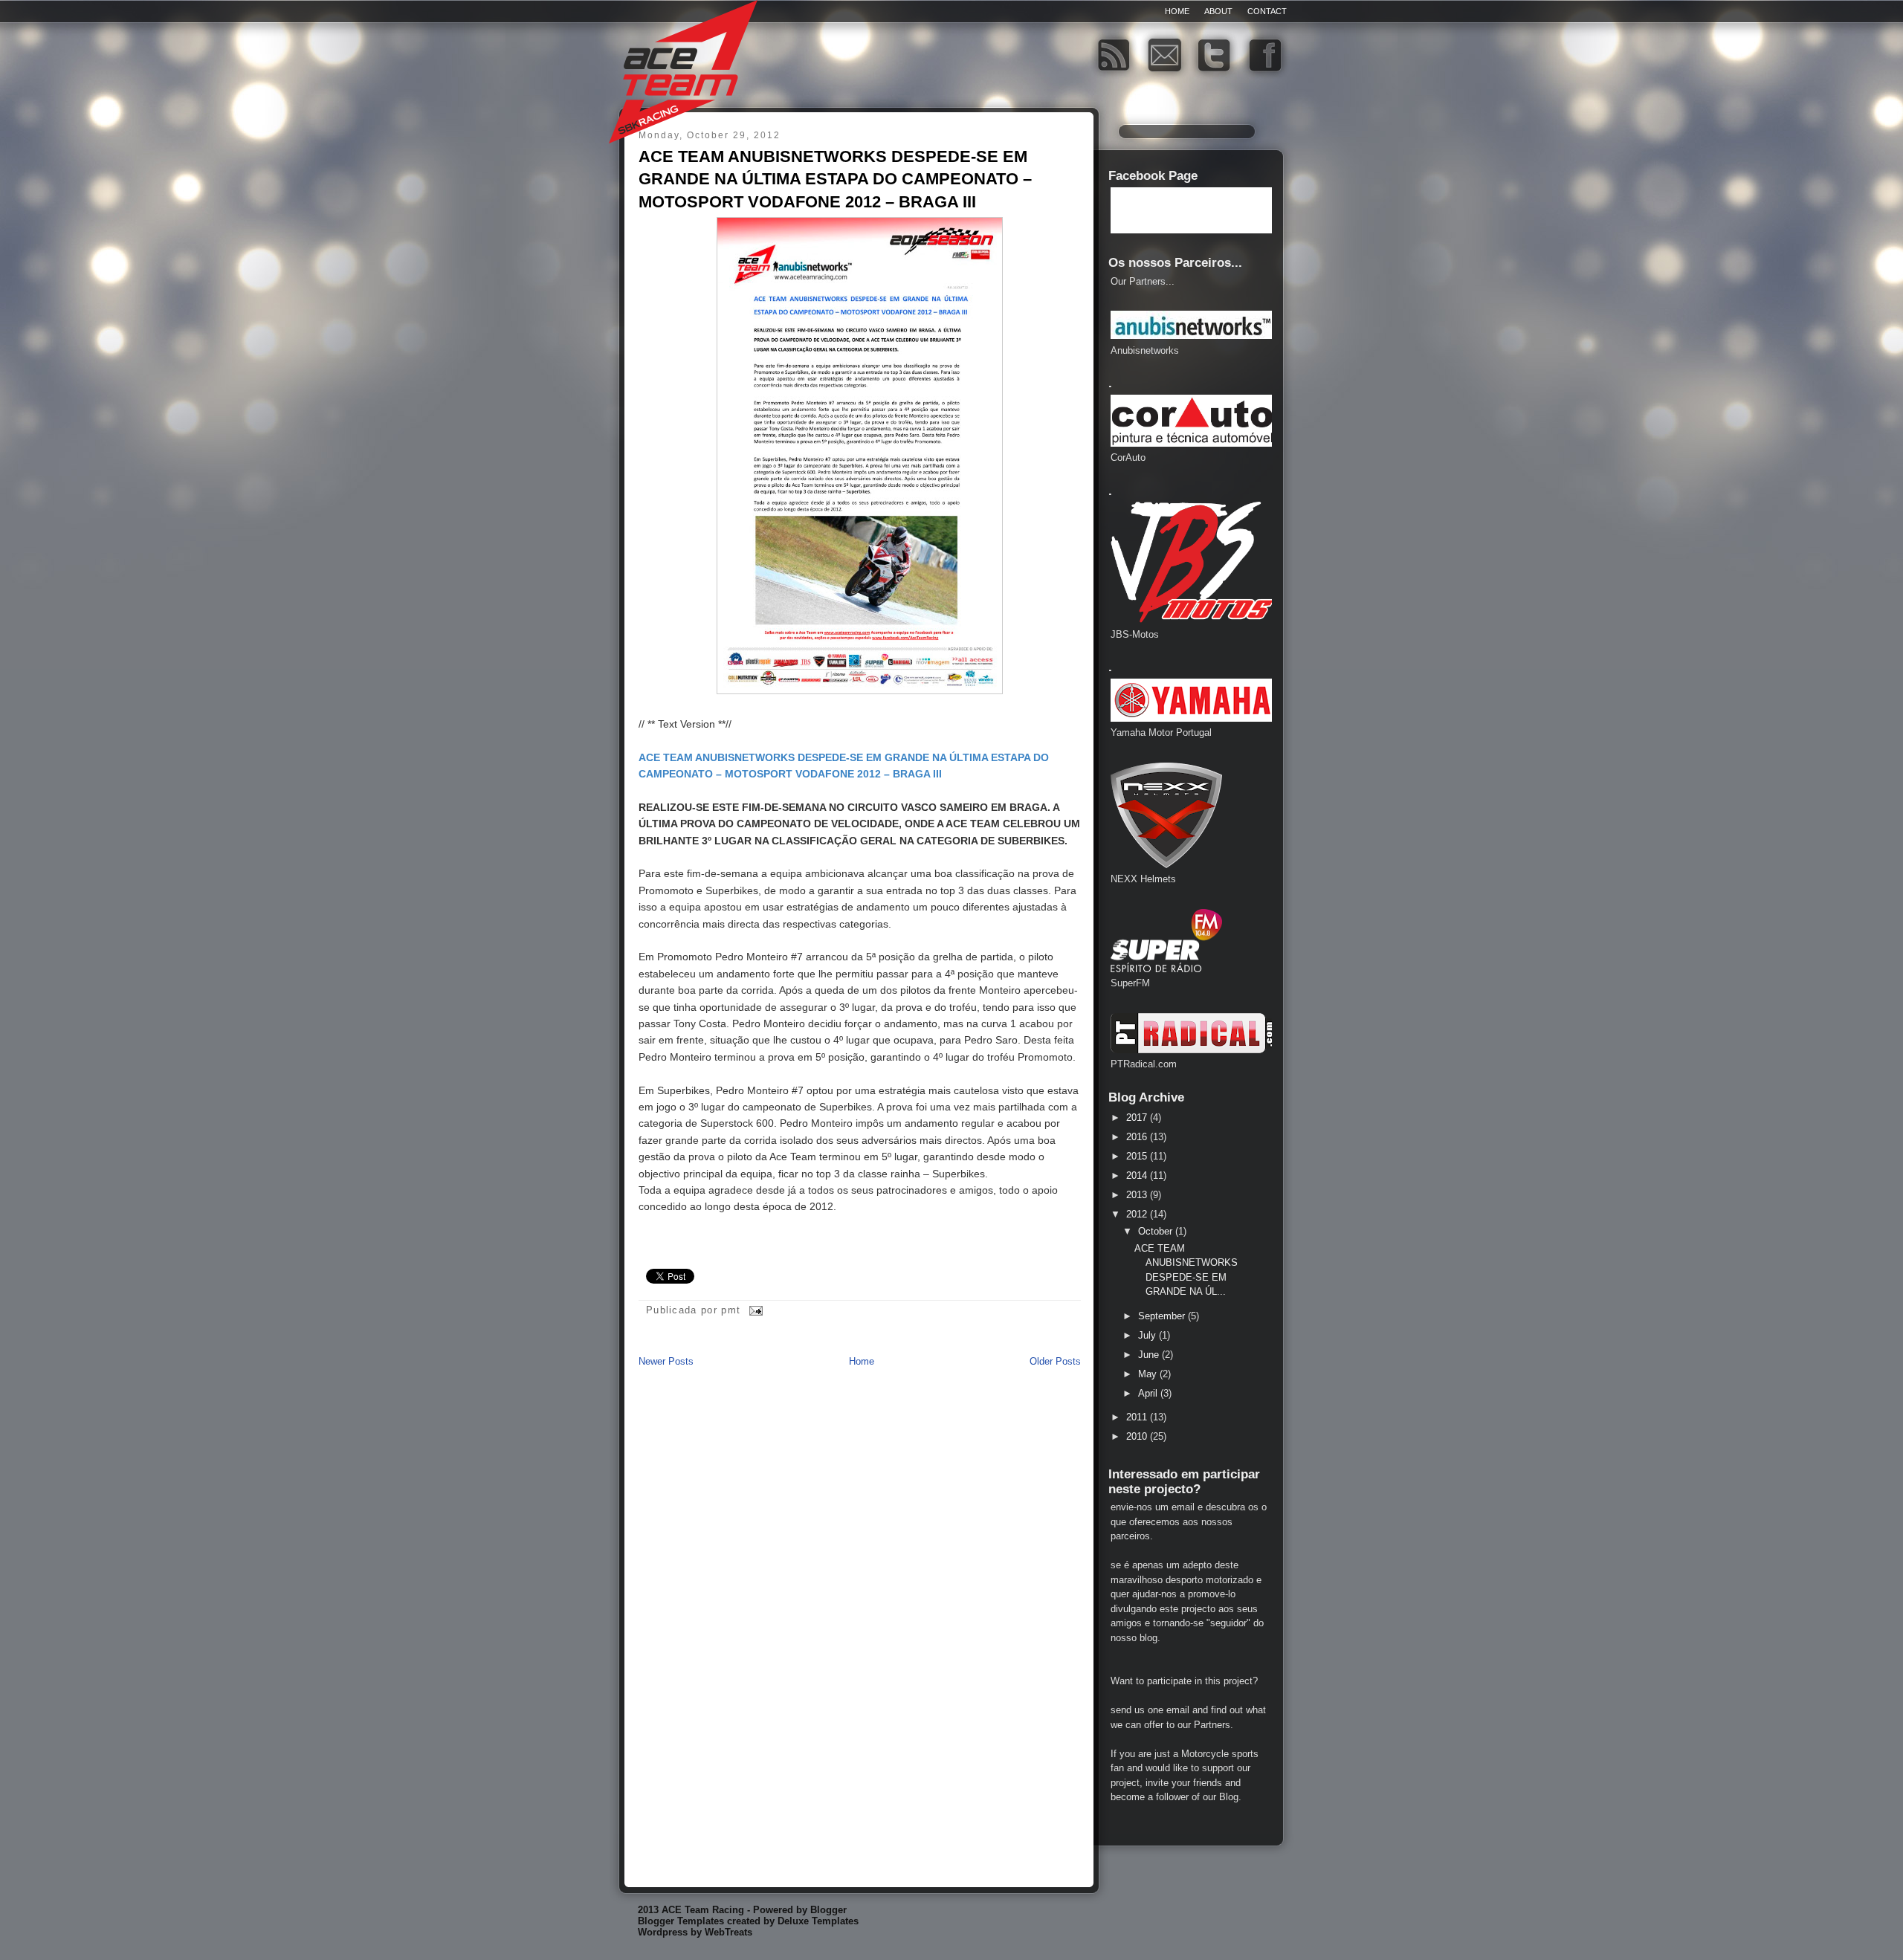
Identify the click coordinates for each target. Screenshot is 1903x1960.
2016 (1137, 1137)
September (1161, 1316)
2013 (1137, 1195)
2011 (1137, 1417)
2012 (1137, 1214)
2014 (1137, 1175)
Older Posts (1055, 1361)
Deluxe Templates (818, 1921)
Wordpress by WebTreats (695, 1932)
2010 (1137, 1436)
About (1218, 11)
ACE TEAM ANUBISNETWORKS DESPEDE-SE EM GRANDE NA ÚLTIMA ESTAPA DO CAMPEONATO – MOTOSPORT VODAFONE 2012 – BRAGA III (835, 179)
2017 (1137, 1118)
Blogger (828, 1910)
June (1148, 1355)
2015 (1137, 1156)
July (1147, 1335)
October (1155, 1231)
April (1148, 1393)
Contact (1267, 11)
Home (1177, 11)
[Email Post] (753, 1310)
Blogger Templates (681, 1921)
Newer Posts (666, 1361)
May (1147, 1374)
